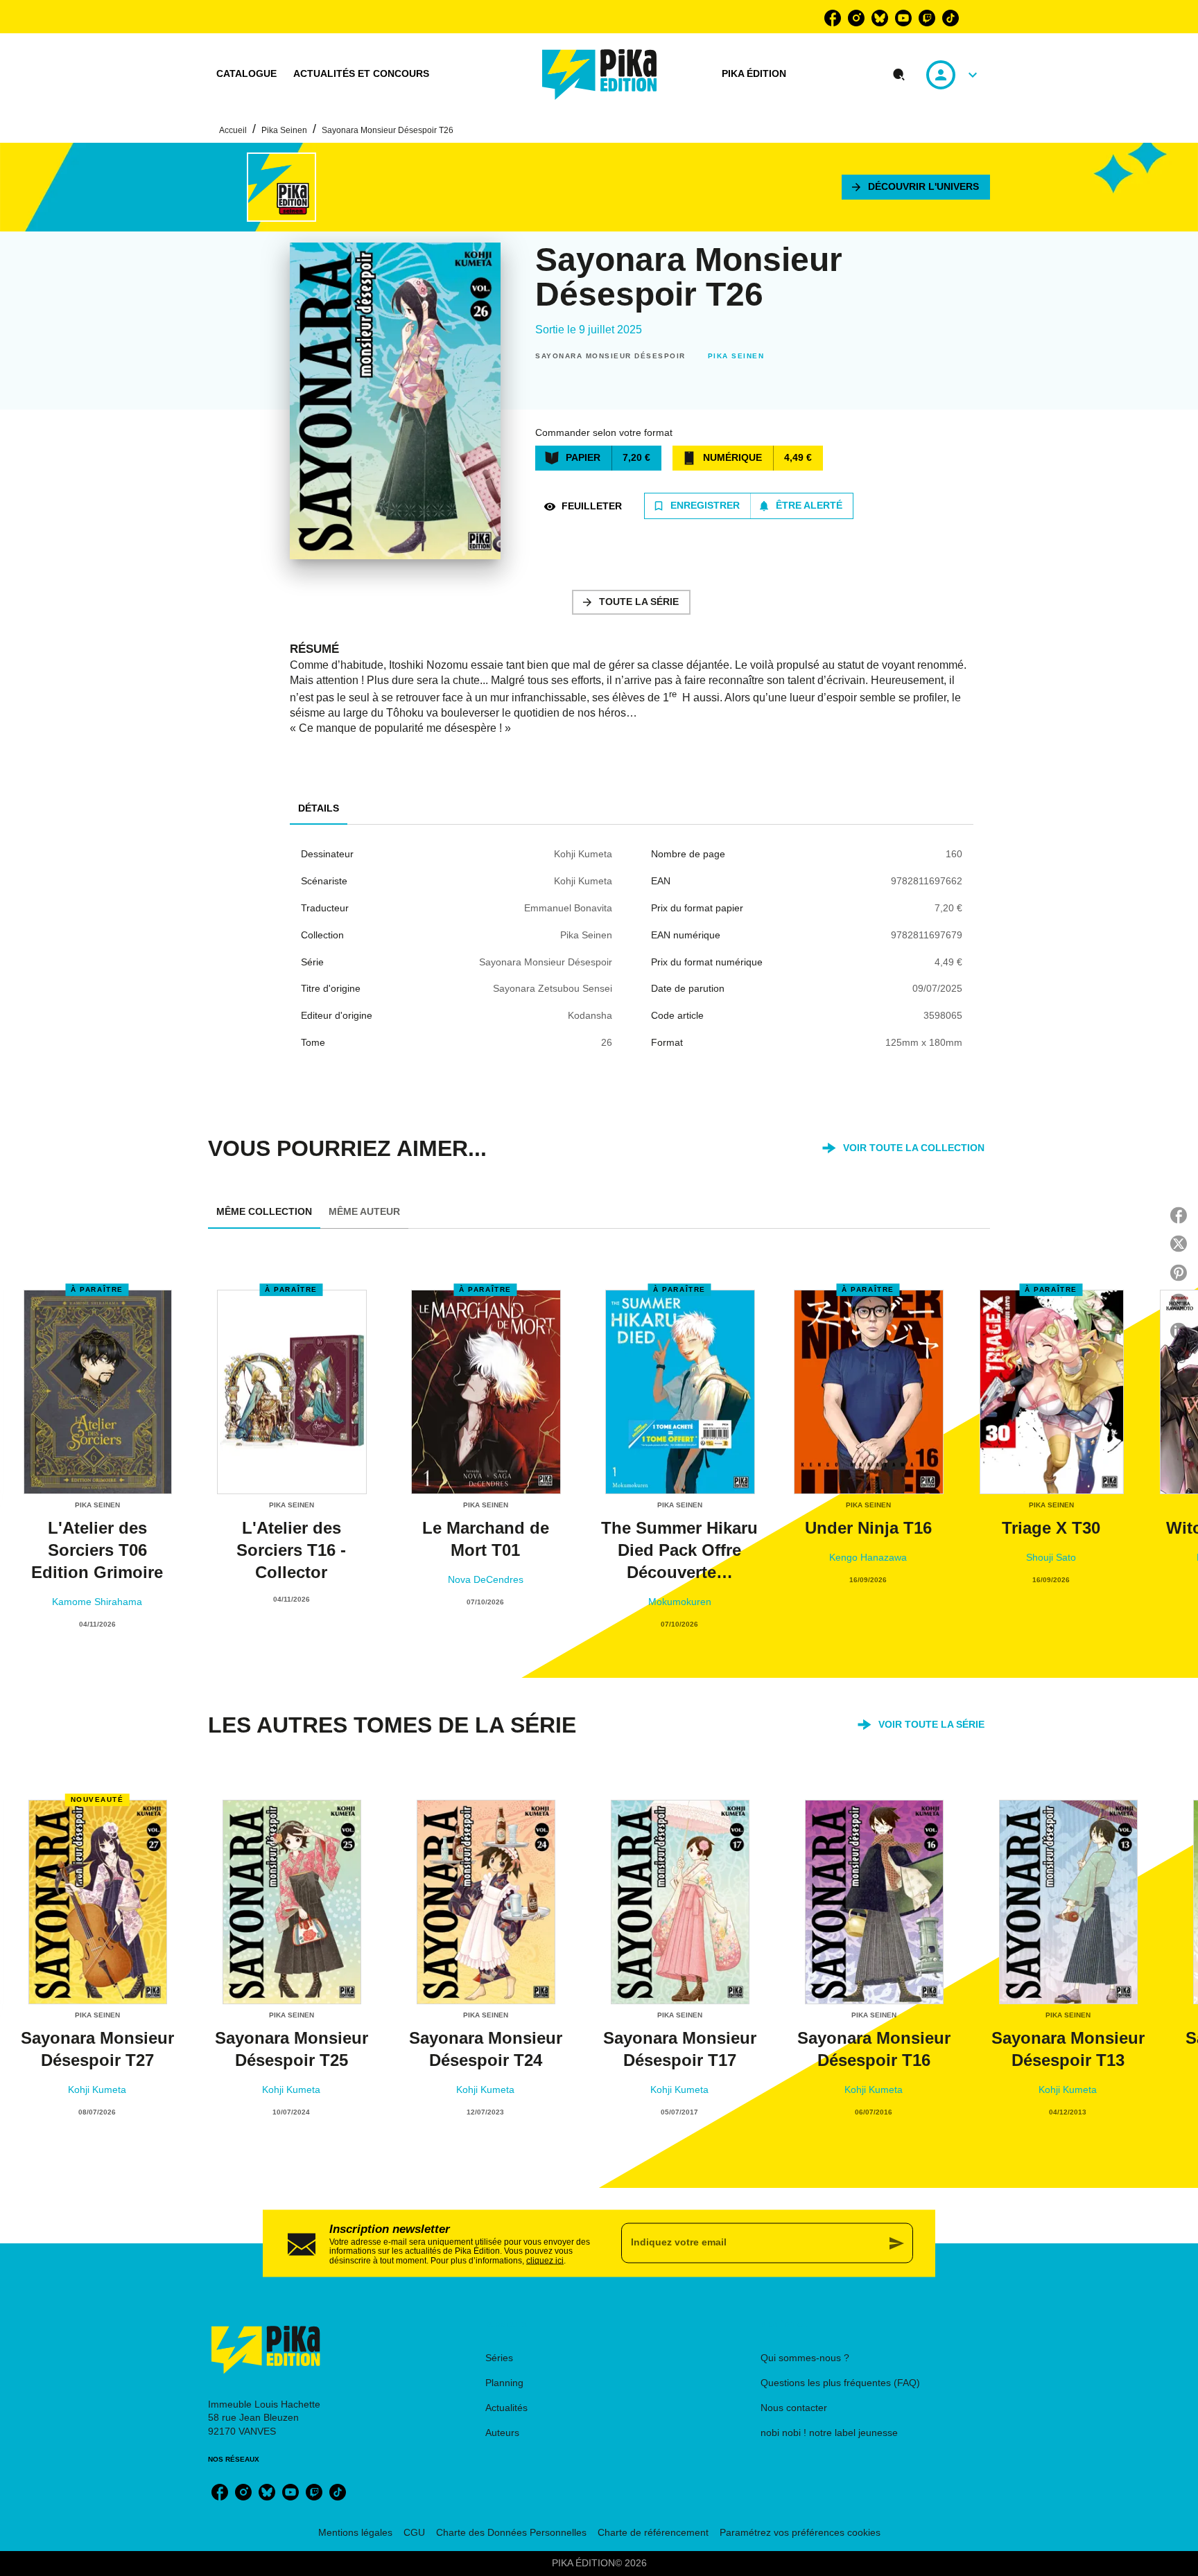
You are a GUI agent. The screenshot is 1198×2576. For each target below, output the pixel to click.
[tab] (246, 74)
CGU (414, 2532)
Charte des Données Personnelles (511, 2532)
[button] (916, 187)
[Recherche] (899, 75)
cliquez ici (545, 2261)
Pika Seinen (284, 130)
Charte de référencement (653, 2532)
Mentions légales (355, 2532)
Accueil (233, 130)
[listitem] (833, 18)
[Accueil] (600, 75)
